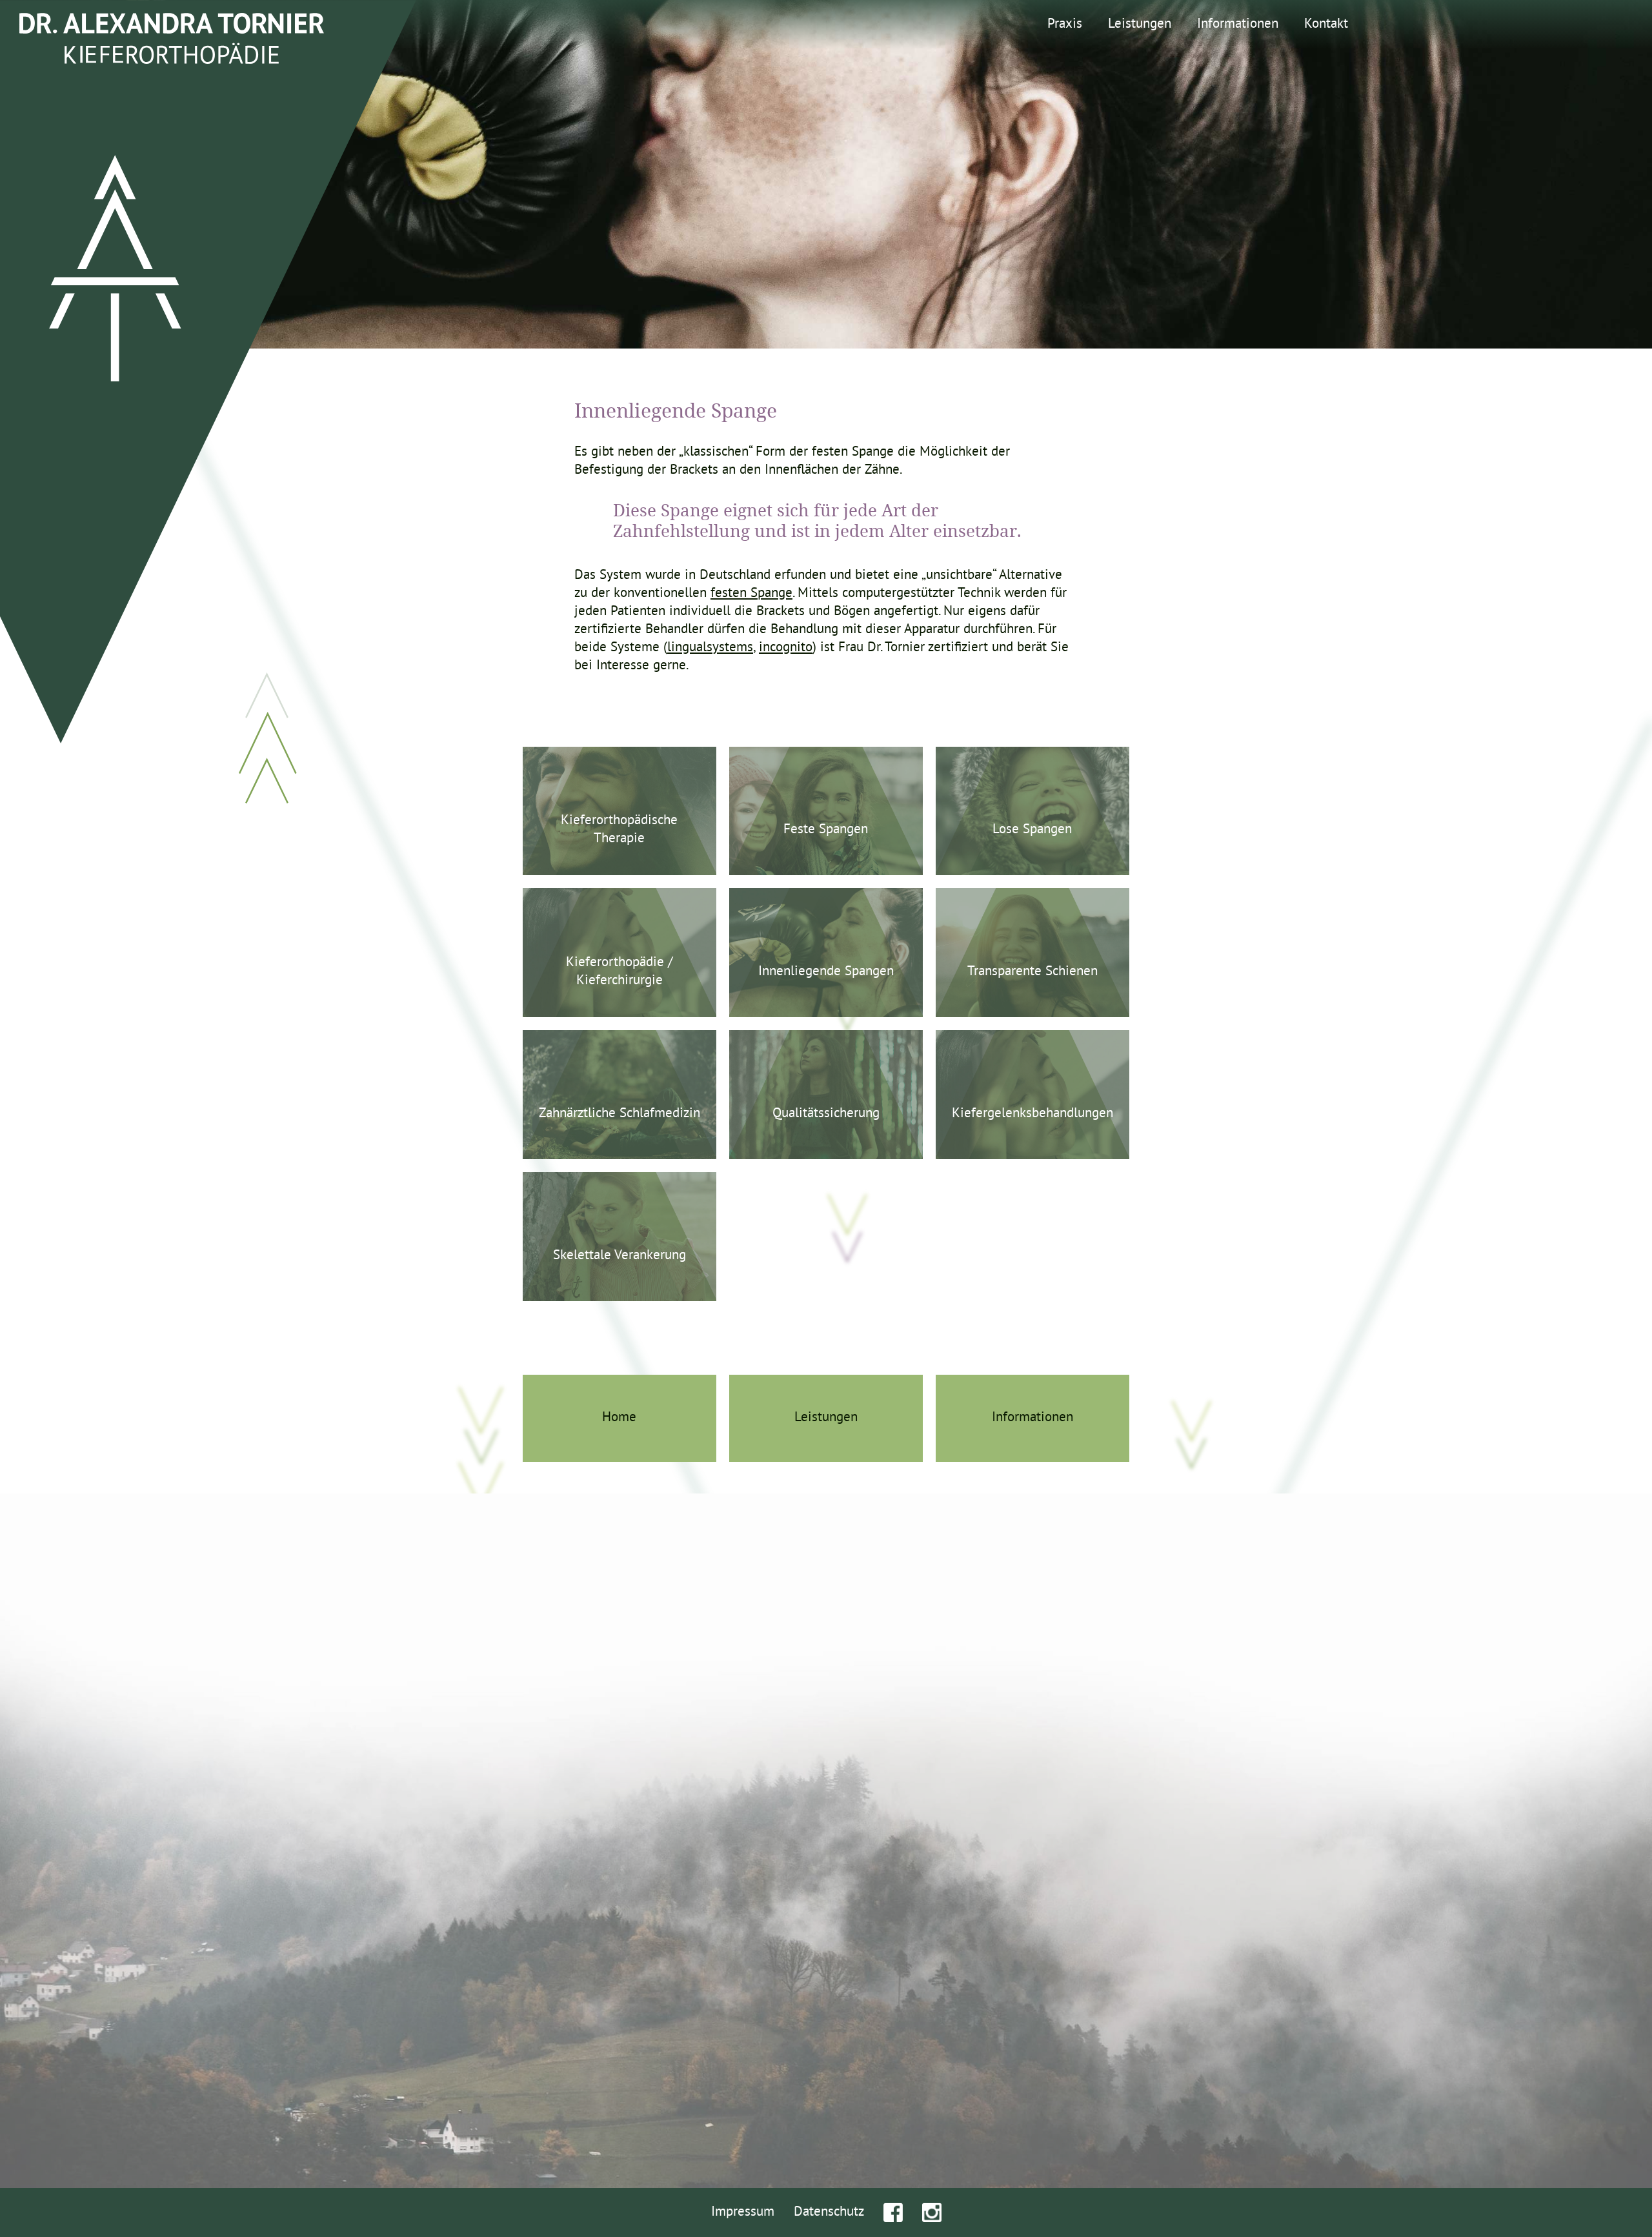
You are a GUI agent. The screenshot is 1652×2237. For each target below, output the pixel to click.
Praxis (1065, 25)
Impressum (743, 2212)
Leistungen (1140, 25)
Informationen (1238, 25)
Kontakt (1326, 25)
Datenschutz (829, 2212)
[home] (172, 42)
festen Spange (751, 594)
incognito (786, 648)
